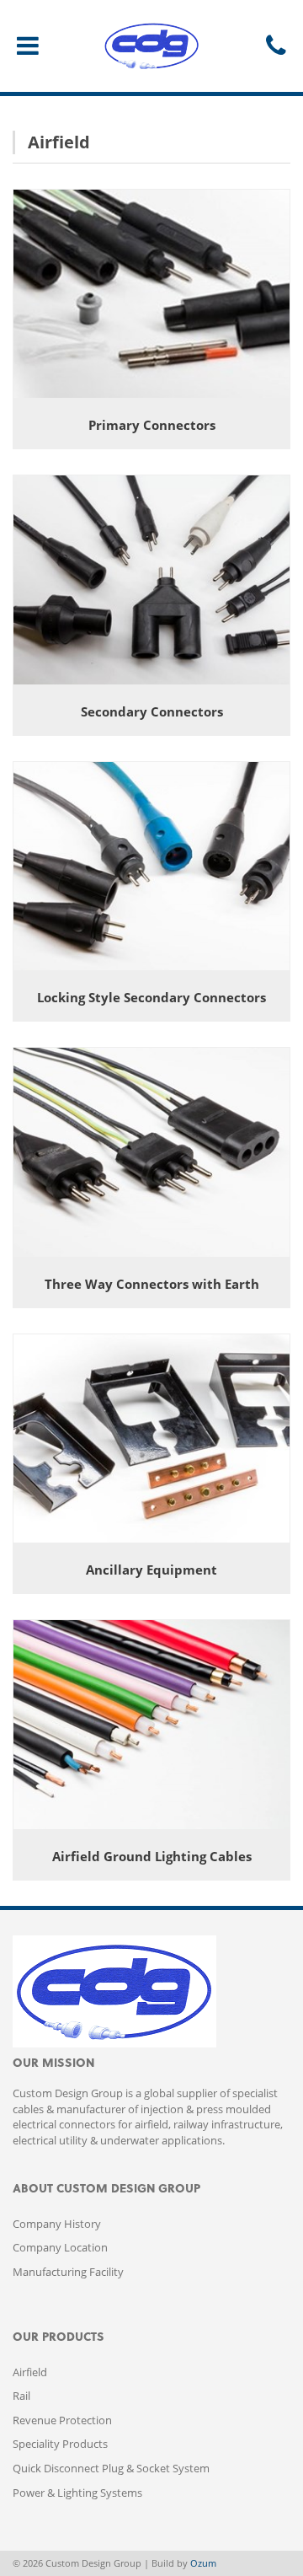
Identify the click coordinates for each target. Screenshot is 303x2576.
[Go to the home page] (151, 46)
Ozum (203, 2563)
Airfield (30, 2372)
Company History (57, 2224)
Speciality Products (60, 2444)
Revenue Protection (62, 2420)
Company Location (60, 2247)
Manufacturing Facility (68, 2272)
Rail (21, 2396)
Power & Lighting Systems (77, 2493)
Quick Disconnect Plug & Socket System (111, 2468)
